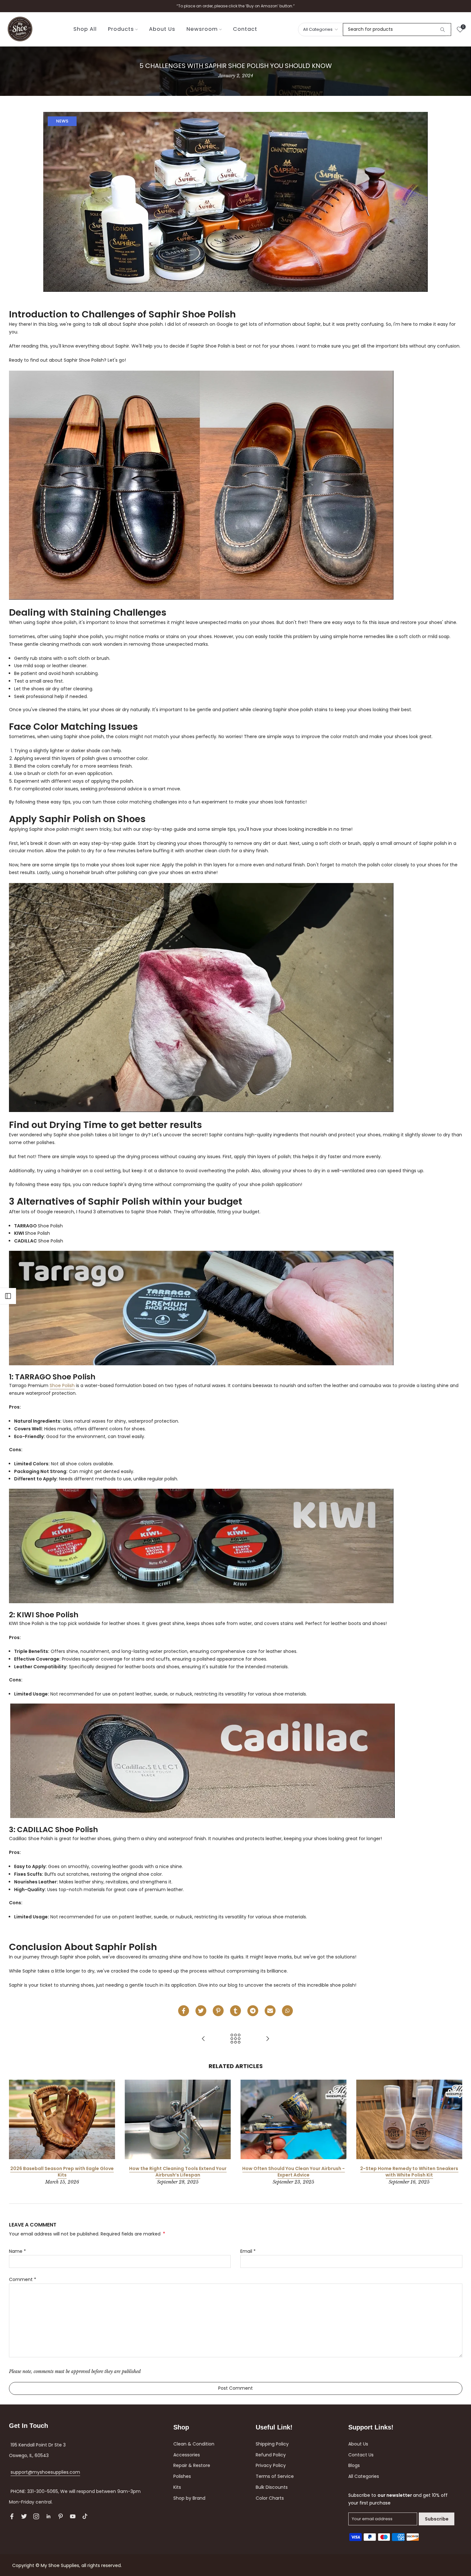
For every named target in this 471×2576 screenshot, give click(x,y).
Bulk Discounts (272, 2487)
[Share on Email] (270, 2011)
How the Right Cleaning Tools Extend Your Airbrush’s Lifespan (178, 2172)
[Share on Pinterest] (218, 2011)
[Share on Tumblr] (235, 2011)
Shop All (85, 29)
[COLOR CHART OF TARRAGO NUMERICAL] (203, 2039)
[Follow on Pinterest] (61, 2516)
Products (121, 29)
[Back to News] (235, 2039)
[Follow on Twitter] (24, 2516)
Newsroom (202, 29)
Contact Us (361, 2455)
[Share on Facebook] (184, 2011)
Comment (23, 2279)
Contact (245, 29)
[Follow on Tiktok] (85, 2516)
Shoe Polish (62, 1385)
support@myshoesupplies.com (45, 2472)
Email (248, 2251)
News (62, 121)
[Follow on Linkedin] (48, 2516)
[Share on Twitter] (201, 2011)
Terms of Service (275, 2476)
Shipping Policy (272, 2444)
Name (17, 2251)
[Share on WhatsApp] (287, 2011)
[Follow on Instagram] (36, 2516)
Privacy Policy (271, 2465)
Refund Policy (271, 2455)
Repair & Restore (192, 2465)
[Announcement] (235, 6)
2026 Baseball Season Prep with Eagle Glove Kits (62, 2172)
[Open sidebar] (8, 1296)
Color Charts (270, 2498)
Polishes (182, 2476)
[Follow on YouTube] (73, 2516)
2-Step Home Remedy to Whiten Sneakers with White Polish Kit (409, 2172)
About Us (162, 29)
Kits (177, 2487)
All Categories (364, 2476)
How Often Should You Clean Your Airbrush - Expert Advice (293, 2172)
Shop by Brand (189, 2498)
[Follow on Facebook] (12, 2516)
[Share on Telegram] (253, 2011)
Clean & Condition (194, 2444)
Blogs (354, 2465)
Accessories (187, 2455)
